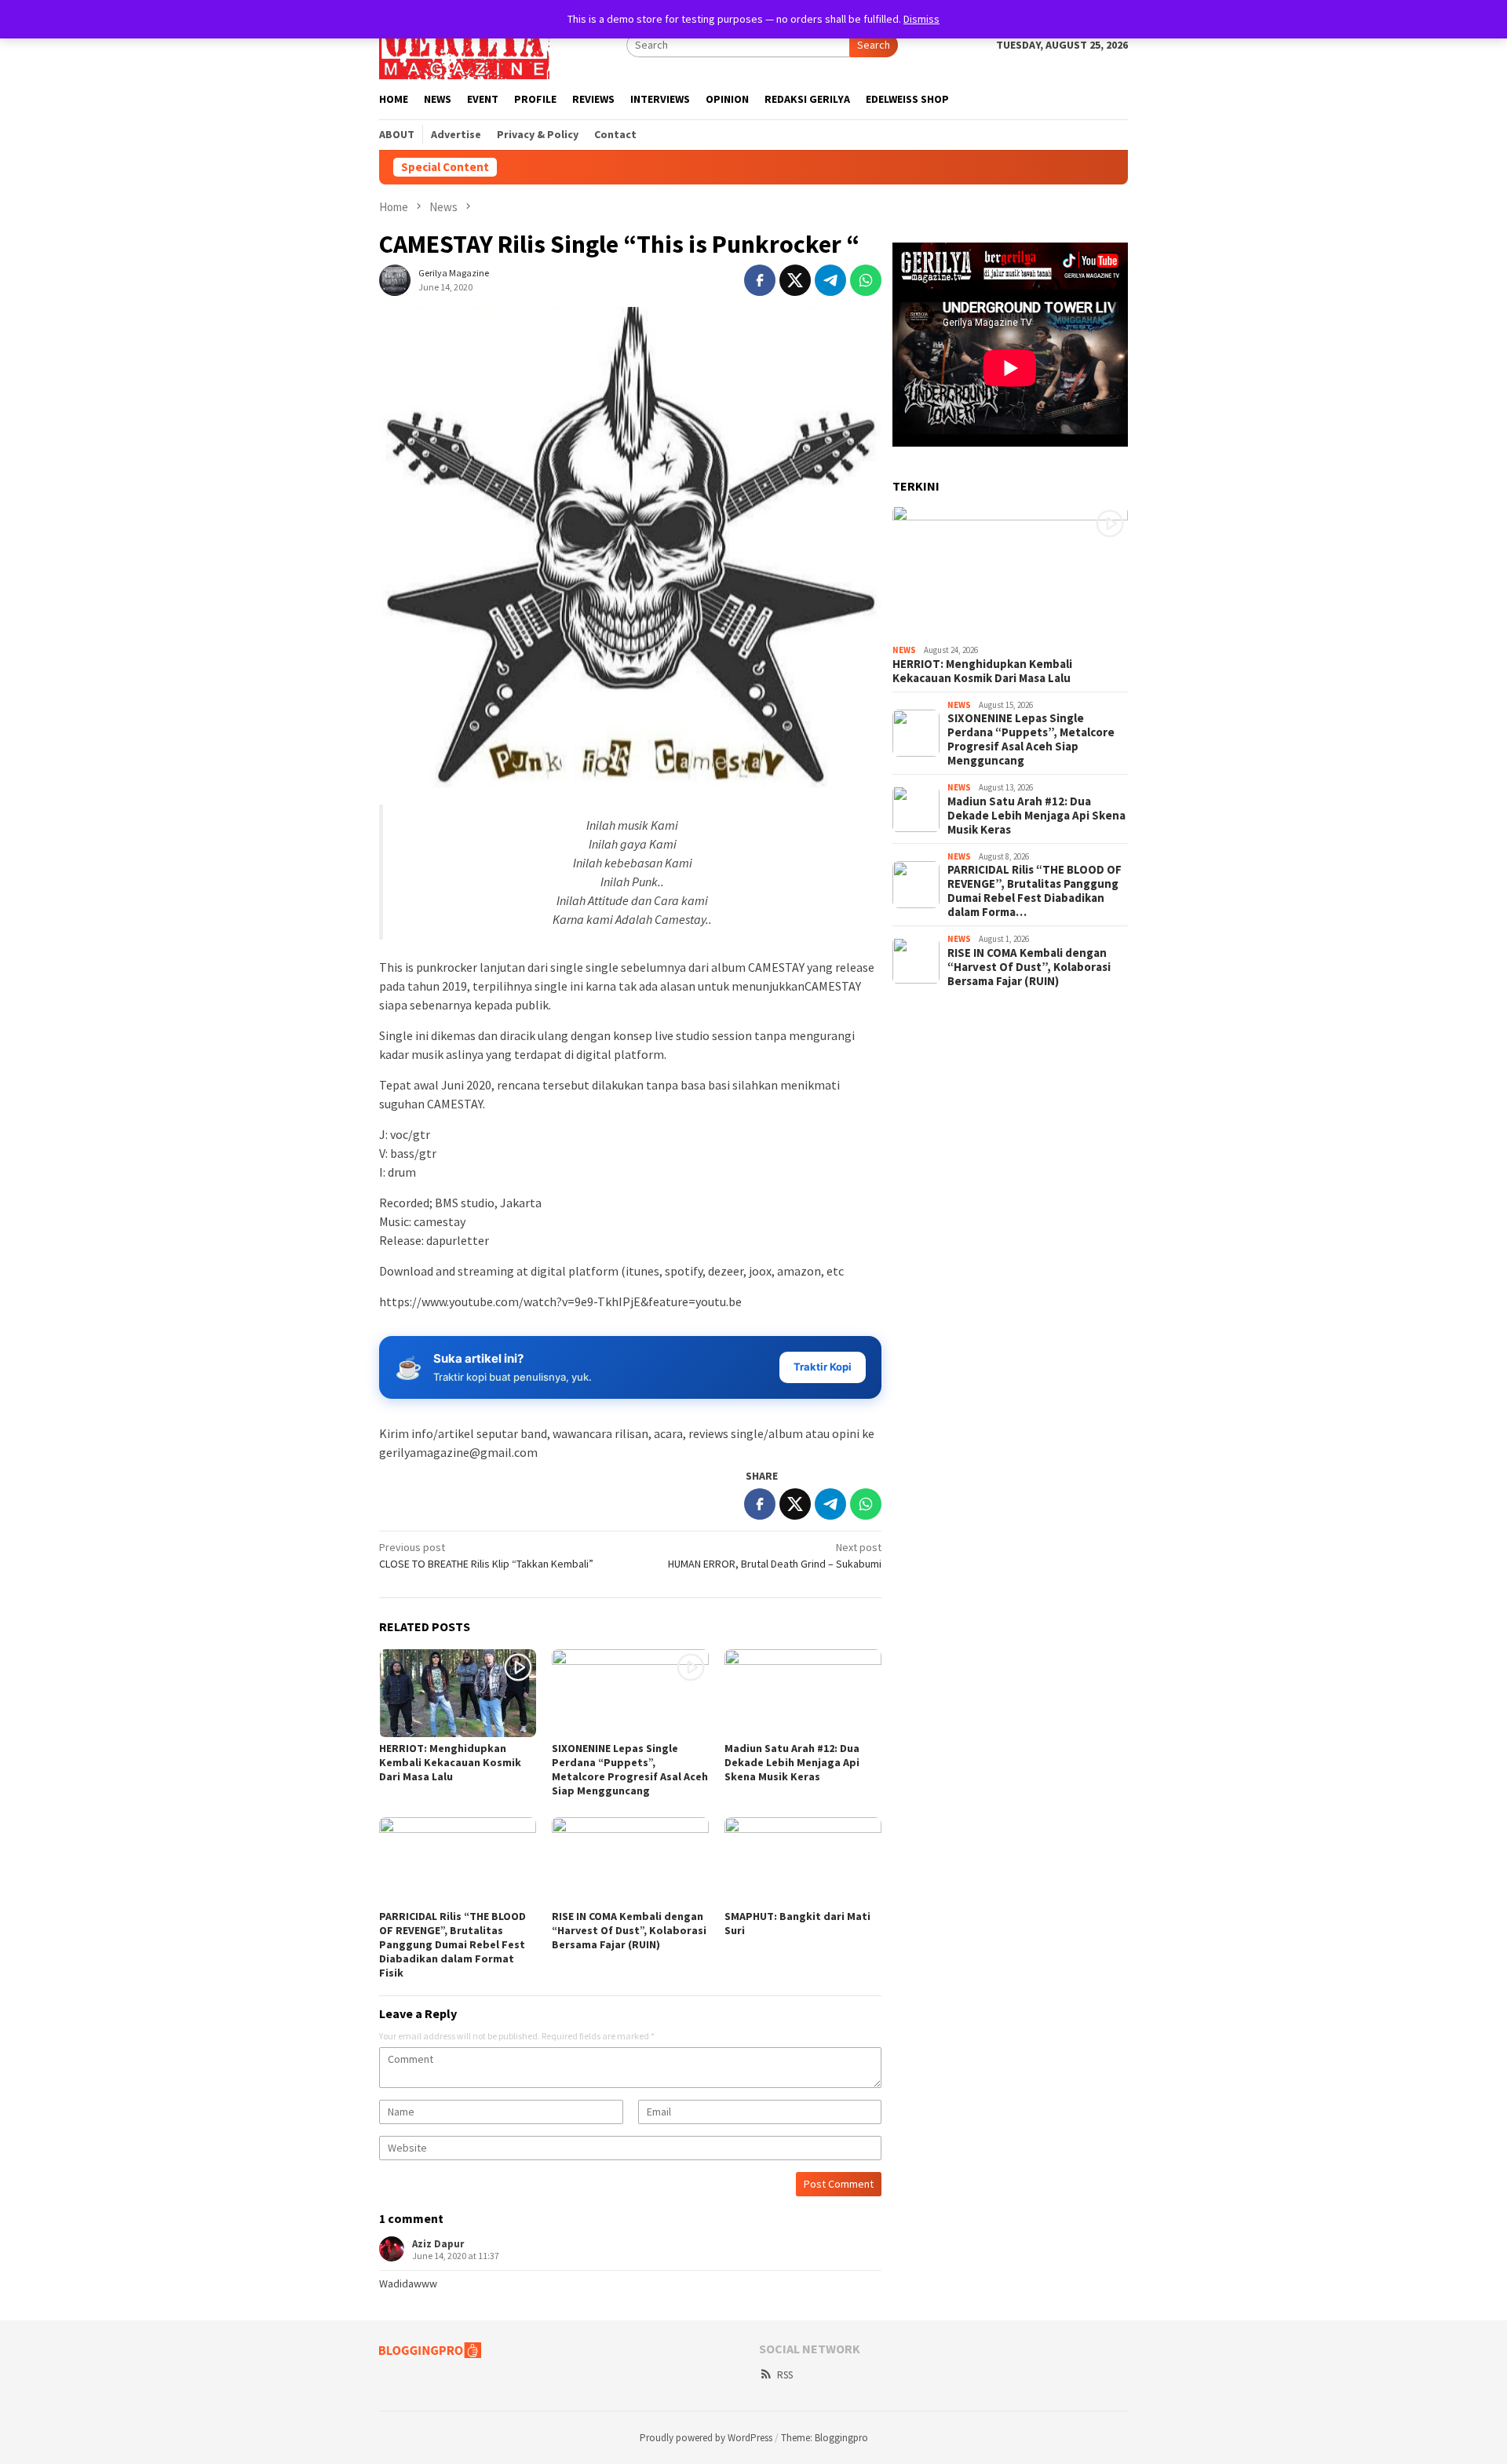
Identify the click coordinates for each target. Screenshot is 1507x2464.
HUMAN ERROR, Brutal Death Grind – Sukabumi (775, 1555)
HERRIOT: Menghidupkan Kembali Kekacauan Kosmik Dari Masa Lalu (450, 1762)
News (904, 650)
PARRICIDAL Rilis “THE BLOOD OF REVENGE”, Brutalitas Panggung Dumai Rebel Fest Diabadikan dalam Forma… (1034, 891)
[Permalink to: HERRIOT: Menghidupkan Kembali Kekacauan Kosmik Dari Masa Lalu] (458, 1693)
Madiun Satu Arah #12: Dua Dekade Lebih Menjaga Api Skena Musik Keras (792, 1762)
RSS (785, 2375)
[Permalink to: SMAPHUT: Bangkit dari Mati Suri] (803, 1861)
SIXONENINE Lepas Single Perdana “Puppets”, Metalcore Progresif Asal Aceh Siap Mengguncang (630, 1769)
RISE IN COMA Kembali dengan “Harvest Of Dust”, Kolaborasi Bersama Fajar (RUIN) (629, 1930)
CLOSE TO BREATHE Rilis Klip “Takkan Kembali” (486, 1555)
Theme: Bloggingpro (825, 2438)
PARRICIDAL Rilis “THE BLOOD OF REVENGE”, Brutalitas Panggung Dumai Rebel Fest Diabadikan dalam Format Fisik (452, 1944)
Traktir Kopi (823, 1367)
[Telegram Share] (830, 280)
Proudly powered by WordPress (706, 2438)
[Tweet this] (795, 280)
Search (874, 45)
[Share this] (760, 280)
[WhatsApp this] (866, 280)
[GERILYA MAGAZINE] (464, 44)
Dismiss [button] (921, 19)
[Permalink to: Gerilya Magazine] (395, 279)
